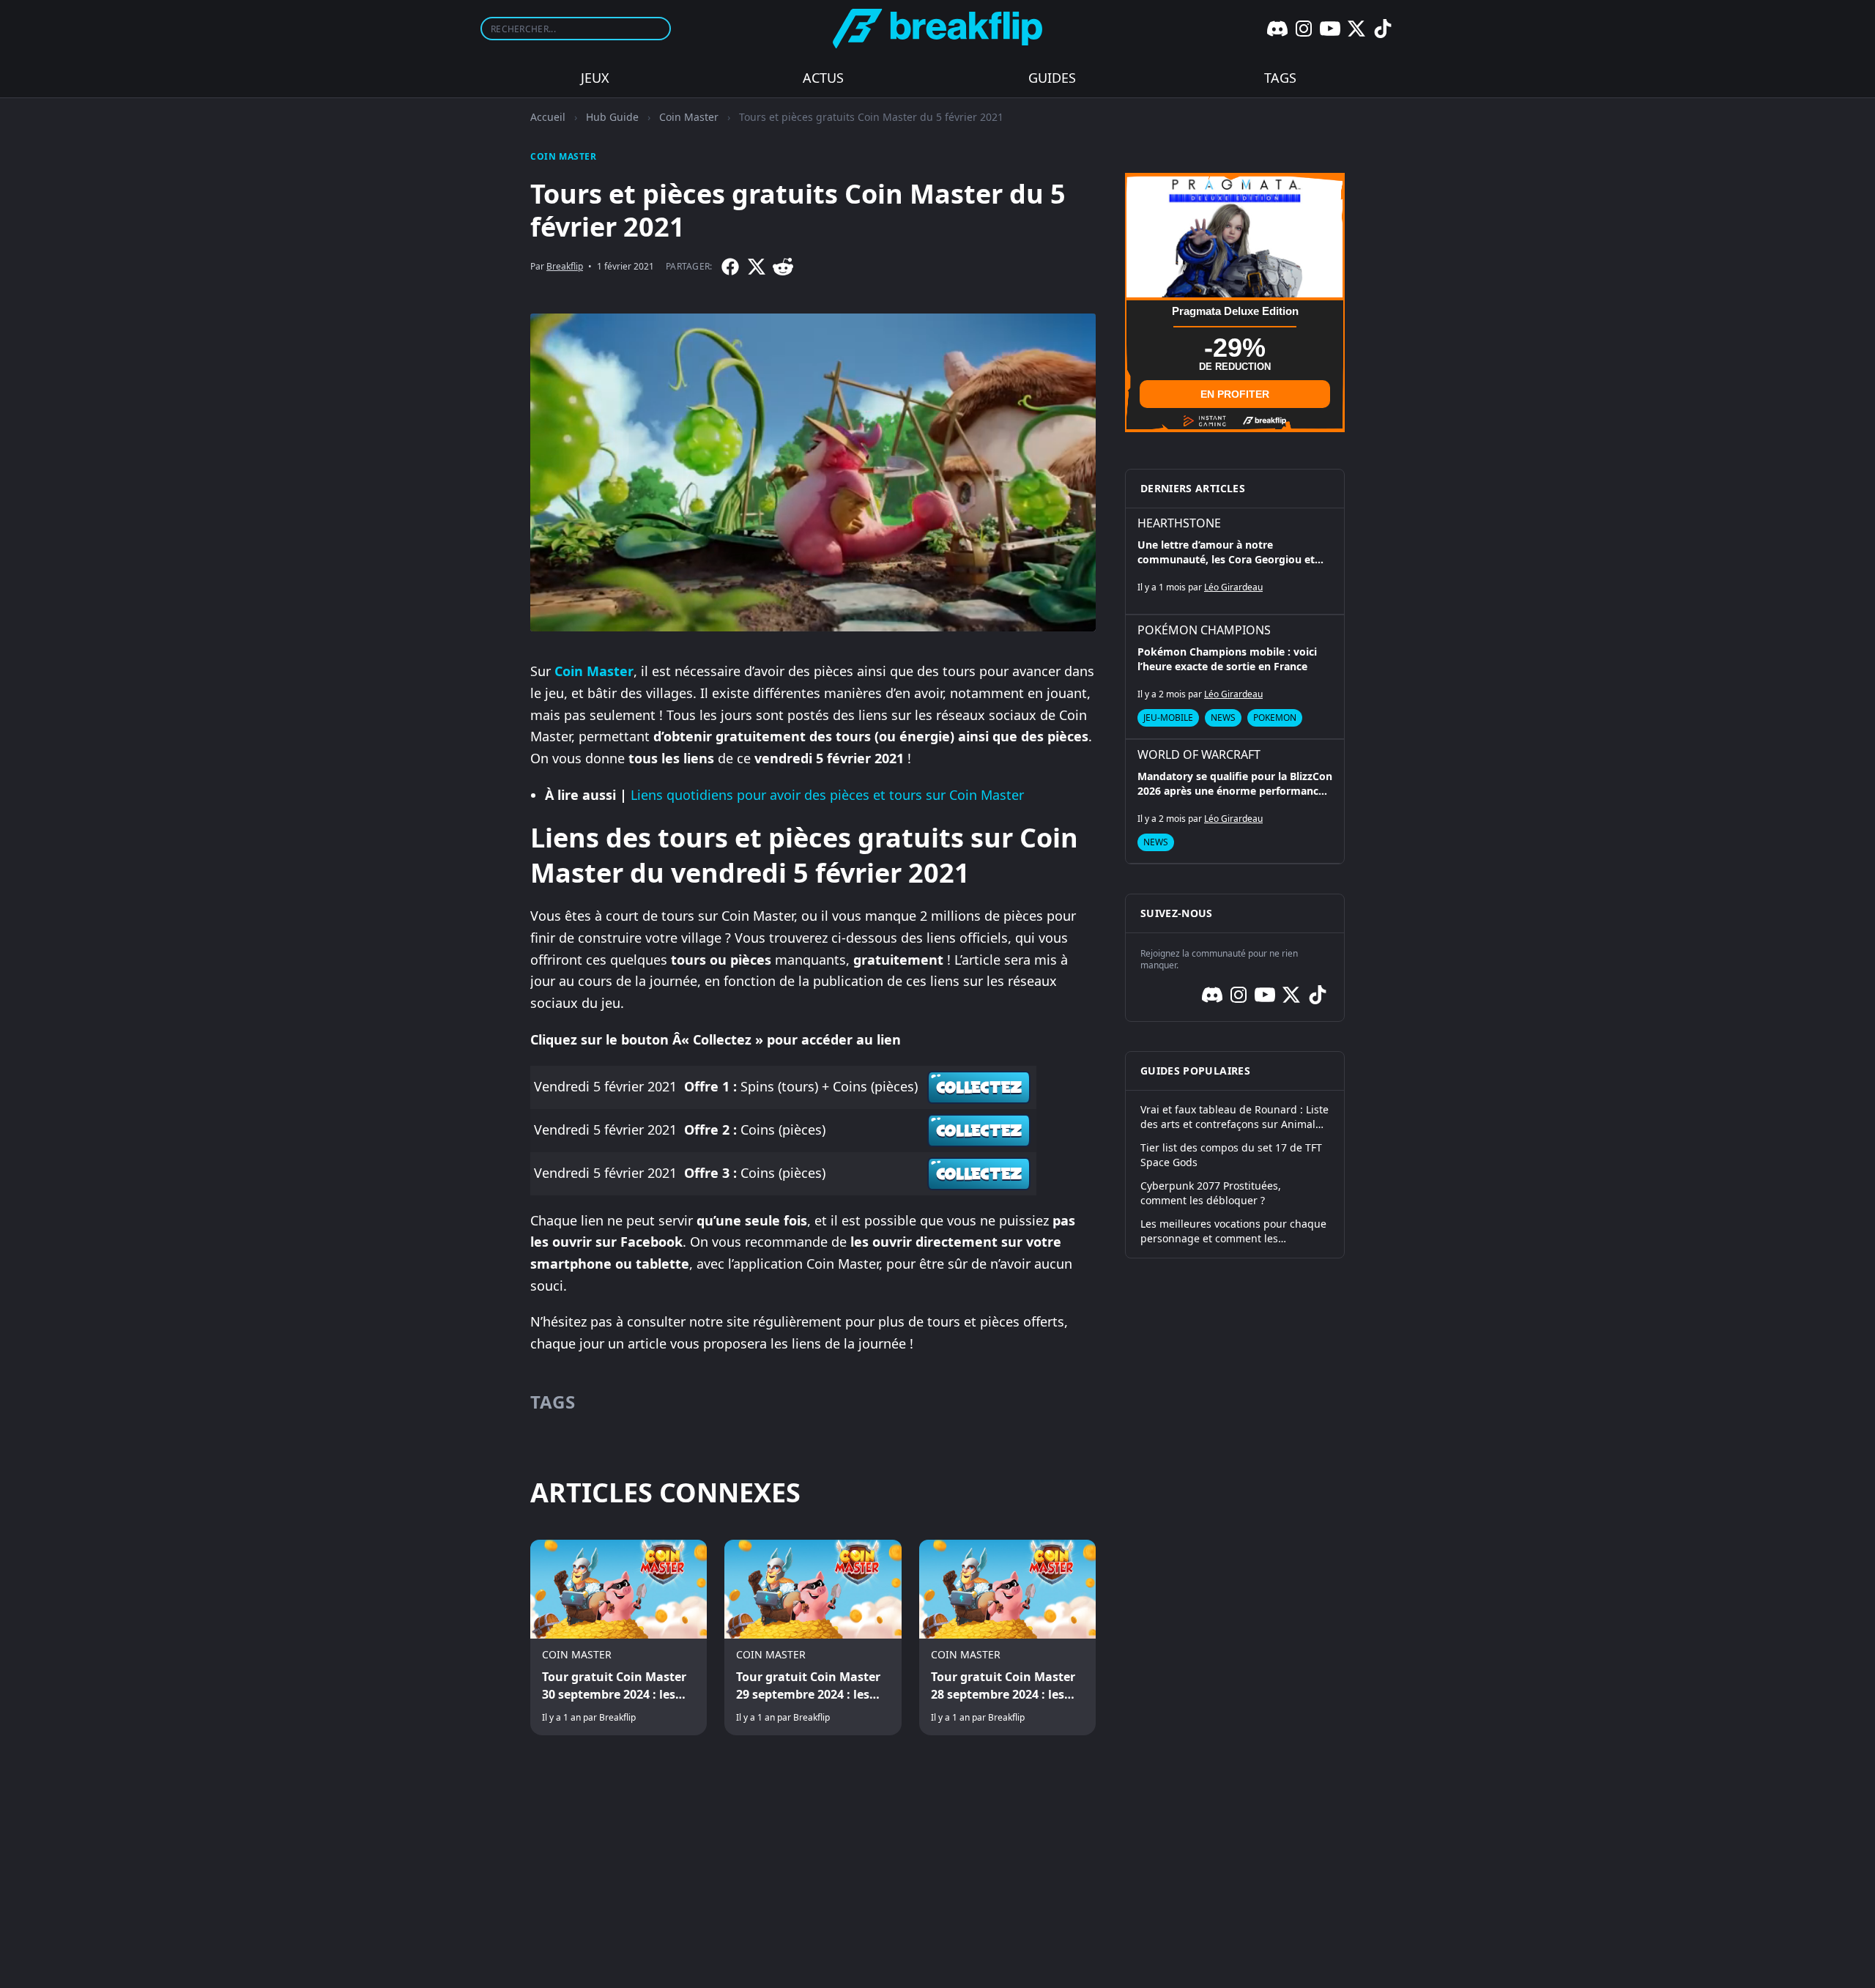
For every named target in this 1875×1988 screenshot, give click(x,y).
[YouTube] (1330, 29)
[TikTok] (1383, 29)
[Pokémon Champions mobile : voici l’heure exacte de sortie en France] (1235, 677)
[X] (1356, 29)
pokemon (1275, 717)
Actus (823, 78)
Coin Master (689, 117)
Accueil (548, 117)
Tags (1280, 78)
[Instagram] (1304, 29)
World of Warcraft (1199, 754)
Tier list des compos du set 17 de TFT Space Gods (1231, 1155)
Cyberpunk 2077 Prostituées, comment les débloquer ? (1211, 1193)
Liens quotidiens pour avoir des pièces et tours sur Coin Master (827, 795)
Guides (1052, 78)
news (1223, 717)
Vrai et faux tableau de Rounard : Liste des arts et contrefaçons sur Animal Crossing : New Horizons (1234, 1117)
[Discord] (1277, 29)
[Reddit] (783, 267)
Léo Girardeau (1233, 587)
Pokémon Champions (1204, 630)
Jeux (595, 78)
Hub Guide (612, 117)
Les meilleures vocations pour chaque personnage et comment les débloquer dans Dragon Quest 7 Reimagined (1233, 1231)
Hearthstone (1179, 523)
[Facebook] (730, 267)
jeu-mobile (1168, 717)
